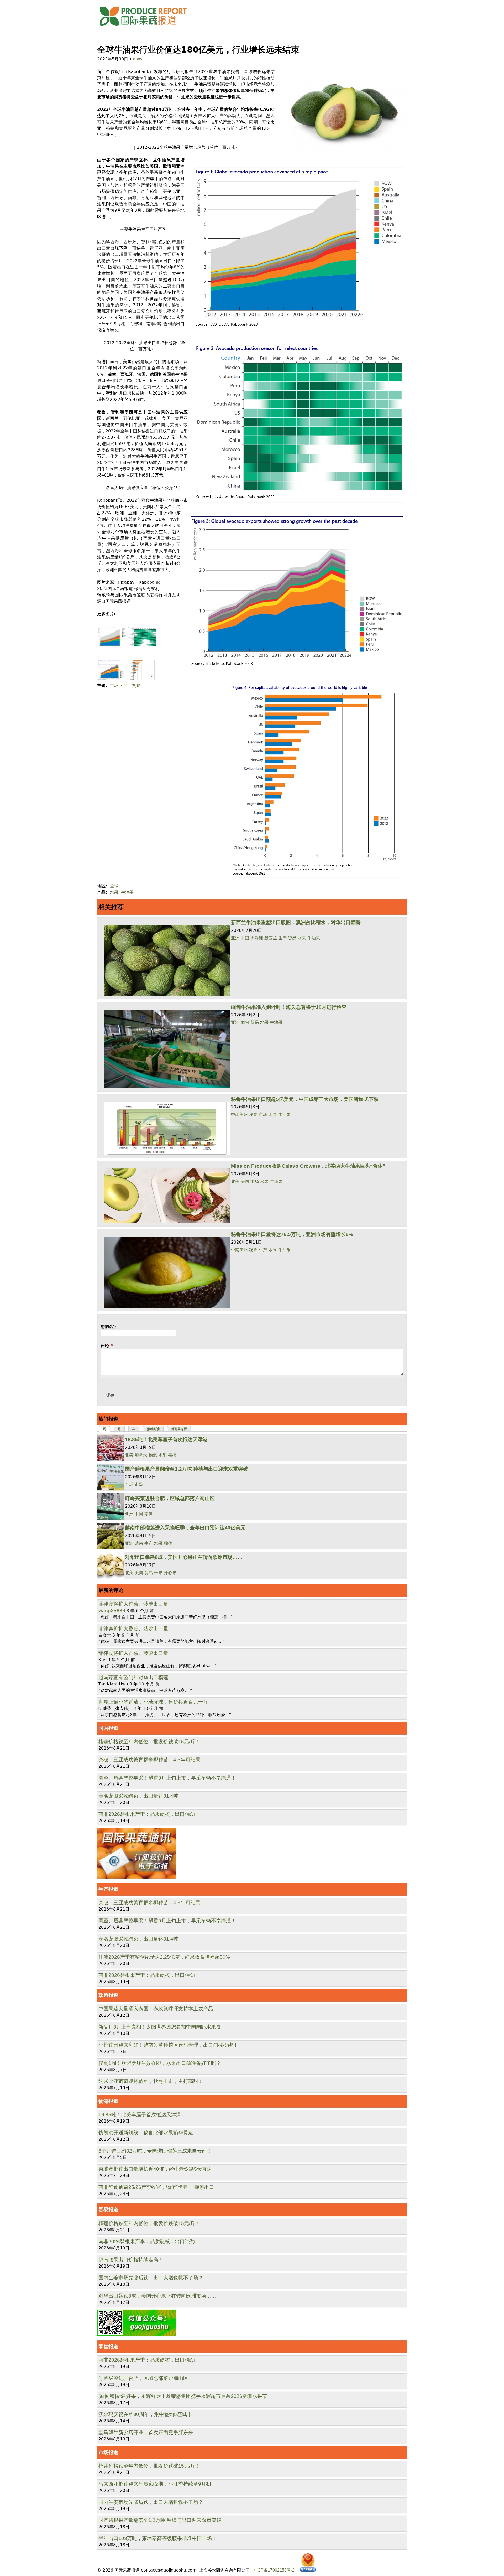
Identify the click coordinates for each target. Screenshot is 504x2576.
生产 (125, 686)
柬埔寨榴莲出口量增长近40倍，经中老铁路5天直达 (155, 2169)
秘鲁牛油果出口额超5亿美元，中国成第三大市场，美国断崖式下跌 (305, 1099)
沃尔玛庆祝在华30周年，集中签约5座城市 (145, 2414)
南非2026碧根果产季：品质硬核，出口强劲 (147, 1814)
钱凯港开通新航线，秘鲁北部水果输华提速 (146, 2133)
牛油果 (127, 892)
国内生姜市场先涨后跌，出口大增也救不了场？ (151, 2278)
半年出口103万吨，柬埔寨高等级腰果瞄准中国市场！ (158, 2538)
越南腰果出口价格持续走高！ (131, 2260)
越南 (139, 1543)
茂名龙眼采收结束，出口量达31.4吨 (138, 1796)
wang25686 (112, 1610)
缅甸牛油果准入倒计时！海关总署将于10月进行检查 (289, 1007)
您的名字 (109, 1326)
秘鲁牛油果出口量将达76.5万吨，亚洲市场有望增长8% (292, 1234)
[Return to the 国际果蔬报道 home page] (147, 27)
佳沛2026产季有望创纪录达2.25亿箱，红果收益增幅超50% (164, 1957)
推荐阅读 (153, 1429)
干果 (158, 1573)
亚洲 (235, 938)
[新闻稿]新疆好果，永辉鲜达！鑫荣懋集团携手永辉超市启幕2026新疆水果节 (183, 2396)
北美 (235, 1181)
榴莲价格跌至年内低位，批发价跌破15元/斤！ (149, 1742)
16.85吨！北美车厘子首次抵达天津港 (166, 1439)
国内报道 (108, 1728)
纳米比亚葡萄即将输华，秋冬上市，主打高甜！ (151, 2081)
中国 (245, 938)
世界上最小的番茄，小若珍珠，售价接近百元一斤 (153, 1702)
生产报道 (108, 1889)
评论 (107, 1346)
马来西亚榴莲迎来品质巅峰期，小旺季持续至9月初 (155, 2484)
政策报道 (108, 1995)
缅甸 (245, 1022)
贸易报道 (108, 2210)
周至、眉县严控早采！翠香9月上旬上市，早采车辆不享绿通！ (167, 1778)
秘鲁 (253, 1114)
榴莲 (168, 1543)
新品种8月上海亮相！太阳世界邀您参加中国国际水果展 (160, 2027)
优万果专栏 (179, 1429)
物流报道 (108, 2101)
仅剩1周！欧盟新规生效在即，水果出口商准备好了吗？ (160, 2063)
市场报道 (108, 2452)
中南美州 (239, 1114)
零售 (149, 1514)
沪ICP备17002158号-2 (273, 2570)
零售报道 (108, 2347)
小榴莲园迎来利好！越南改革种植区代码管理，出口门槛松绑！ (168, 2045)
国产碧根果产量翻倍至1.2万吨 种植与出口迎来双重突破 (187, 1469)
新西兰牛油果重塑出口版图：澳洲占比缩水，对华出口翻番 (296, 922)
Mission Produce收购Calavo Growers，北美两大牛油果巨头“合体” (308, 1166)
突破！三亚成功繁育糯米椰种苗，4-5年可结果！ (152, 1760)
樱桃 (172, 1455)
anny (138, 59)
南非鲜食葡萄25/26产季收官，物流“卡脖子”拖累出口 (156, 2187)
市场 (114, 686)
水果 (114, 892)
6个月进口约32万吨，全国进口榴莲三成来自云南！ (155, 2151)
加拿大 (141, 1455)
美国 (245, 1181)
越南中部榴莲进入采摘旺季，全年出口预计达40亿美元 (185, 1528)
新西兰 (271, 938)
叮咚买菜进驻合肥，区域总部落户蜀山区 (170, 1498)
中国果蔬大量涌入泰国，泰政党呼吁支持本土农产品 (156, 2009)
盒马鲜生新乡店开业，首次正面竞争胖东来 (146, 2432)
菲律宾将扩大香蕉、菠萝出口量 (133, 1604)
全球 (114, 886)
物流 (153, 1455)
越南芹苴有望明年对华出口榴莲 (133, 1677)
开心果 (170, 1573)
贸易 (136, 686)
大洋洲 (257, 938)
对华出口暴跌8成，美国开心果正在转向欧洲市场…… (184, 1557)
